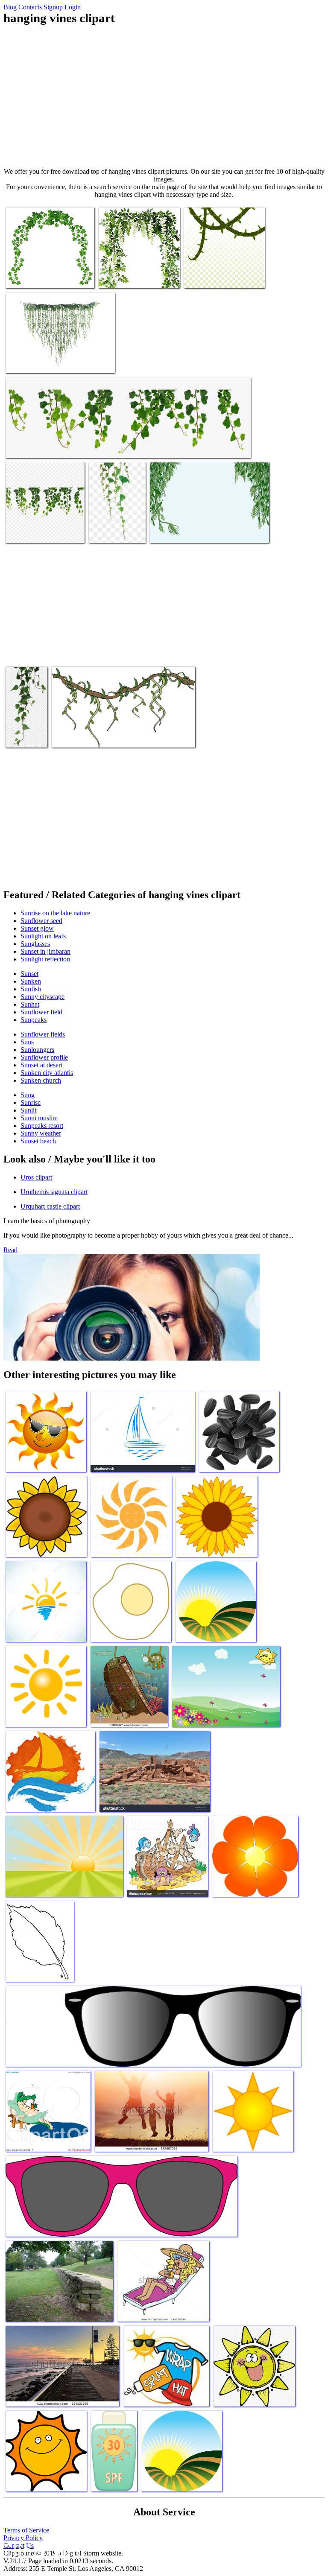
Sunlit (28, 1110)
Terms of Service (26, 2530)
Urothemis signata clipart (54, 1192)
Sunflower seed (41, 921)
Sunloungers (37, 1050)
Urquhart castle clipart (50, 1206)
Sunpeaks (34, 1020)
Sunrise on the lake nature (55, 913)
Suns (27, 1042)
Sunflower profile (44, 1057)
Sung (28, 1095)
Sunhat (30, 1004)
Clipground (43, 2550)
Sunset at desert (41, 1065)
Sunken (31, 981)
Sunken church (41, 1080)
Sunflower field (41, 1012)
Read (10, 1250)
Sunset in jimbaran (45, 951)
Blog (10, 7)
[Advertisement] (164, 96)
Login (73, 7)
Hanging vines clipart (34, 276)
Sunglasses (35, 944)
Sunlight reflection (45, 959)
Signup (53, 7)
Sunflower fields (43, 1034)
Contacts (30, 7)
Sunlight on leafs (43, 936)
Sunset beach (38, 1141)
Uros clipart (36, 1177)
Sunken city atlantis (47, 1073)
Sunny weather (41, 1133)
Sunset (29, 974)
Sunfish (31, 989)
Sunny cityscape (42, 997)
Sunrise (31, 1103)
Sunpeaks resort (42, 1126)
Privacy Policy (23, 2538)
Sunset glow (37, 928)
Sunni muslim (39, 1118)
